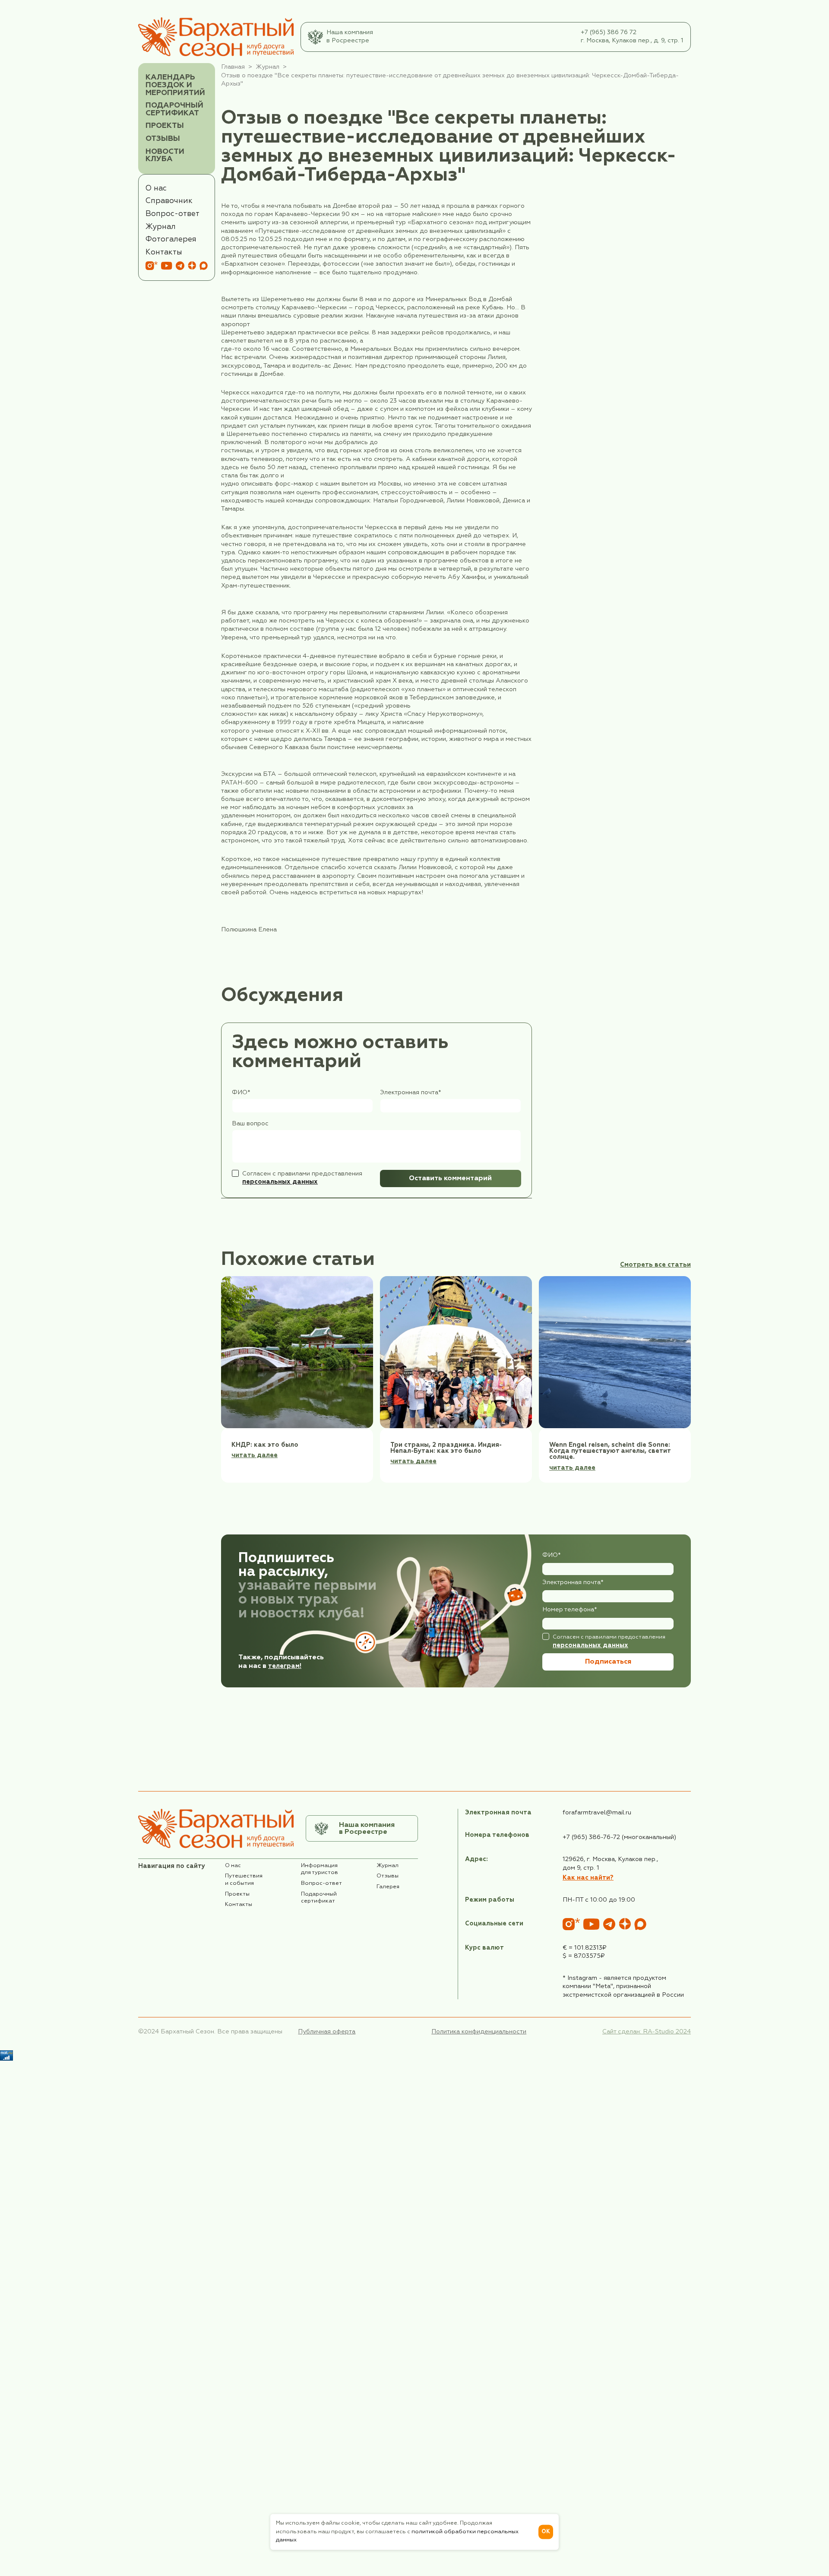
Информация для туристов (320, 1869)
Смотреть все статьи (655, 1265)
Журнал (161, 227)
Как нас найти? (588, 1878)
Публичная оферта (327, 2032)
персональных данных (280, 1182)
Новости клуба (165, 156)
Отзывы (163, 139)
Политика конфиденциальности (479, 2032)
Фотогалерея (171, 239)
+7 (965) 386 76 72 (609, 32)
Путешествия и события (244, 1880)
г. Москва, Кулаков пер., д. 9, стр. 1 (632, 41)
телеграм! (285, 1666)
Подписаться (608, 1662)
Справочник (169, 201)
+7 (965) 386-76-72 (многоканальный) (619, 1837)
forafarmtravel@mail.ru (597, 1813)
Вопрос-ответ (172, 214)
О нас (156, 188)
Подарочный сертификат (174, 109)
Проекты (165, 126)
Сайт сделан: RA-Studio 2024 (647, 2032)
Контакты (164, 252)
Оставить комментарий (450, 1178)
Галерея (388, 1887)
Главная (233, 67)
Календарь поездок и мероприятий (175, 85)
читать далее (255, 1455)
